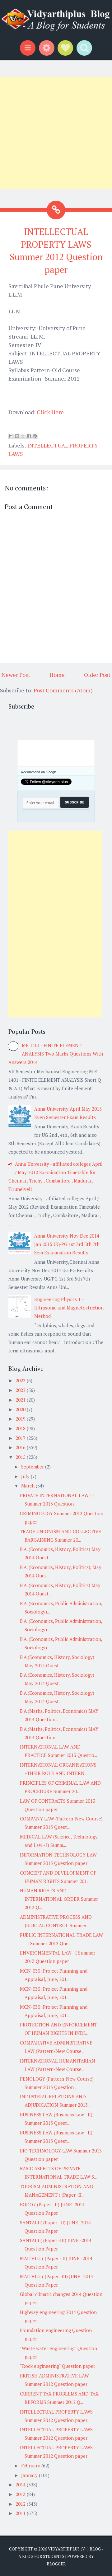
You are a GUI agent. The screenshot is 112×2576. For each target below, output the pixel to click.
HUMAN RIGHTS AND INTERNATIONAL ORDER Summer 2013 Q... (59, 1899)
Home (57, 675)
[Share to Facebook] (29, 436)
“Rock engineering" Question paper (58, 2366)
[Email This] (11, 436)
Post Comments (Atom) (63, 690)
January (30, 2475)
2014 (21, 2485)
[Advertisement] (56, 133)
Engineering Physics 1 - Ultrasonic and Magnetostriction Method (69, 1308)
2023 (21, 1380)
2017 (21, 1438)
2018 (21, 1428)
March (28, 1486)
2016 (21, 1447)
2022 (21, 1390)
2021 (21, 1400)
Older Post (97, 675)
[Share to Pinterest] (35, 436)
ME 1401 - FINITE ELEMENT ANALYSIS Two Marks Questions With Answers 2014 (56, 1054)
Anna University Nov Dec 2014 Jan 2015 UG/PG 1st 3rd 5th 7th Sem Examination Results (67, 1244)
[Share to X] (23, 436)
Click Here (50, 412)
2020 (21, 1409)
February (31, 2466)
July (26, 1476)
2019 (21, 1419)
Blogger (56, 2564)
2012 (21, 2504)
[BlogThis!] (17, 436)
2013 (21, 2494)
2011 (21, 2513)
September (33, 1467)
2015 (21, 1457)
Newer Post (16, 675)
